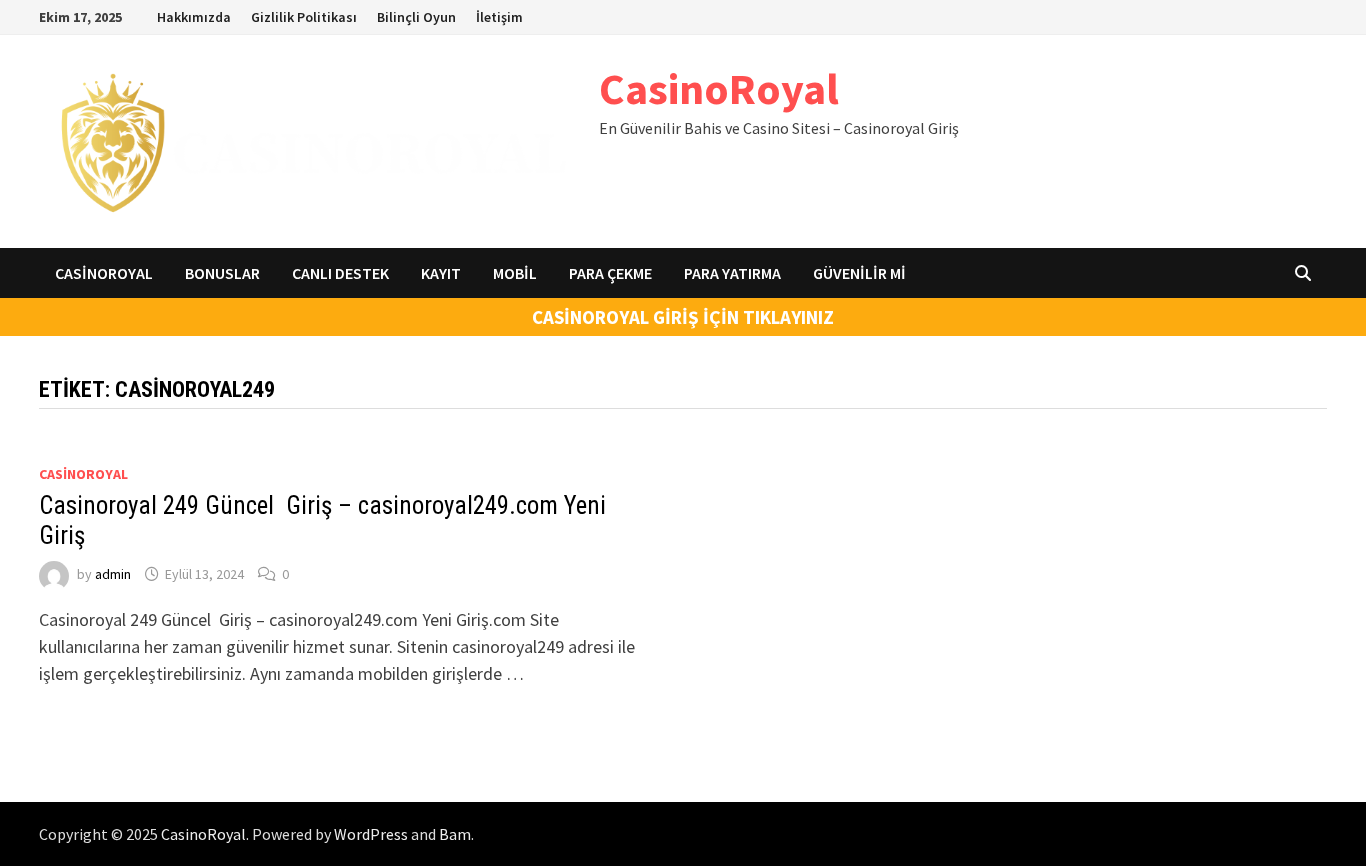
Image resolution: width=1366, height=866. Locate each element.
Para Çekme (610, 273)
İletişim (499, 17)
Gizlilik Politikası (304, 17)
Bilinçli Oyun (416, 17)
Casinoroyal (104, 273)
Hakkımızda (194, 17)
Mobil (515, 273)
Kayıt (441, 273)
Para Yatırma (732, 273)
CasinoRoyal (719, 88)
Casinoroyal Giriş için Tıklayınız (683, 317)
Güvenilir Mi (859, 273)
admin (113, 574)
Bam (455, 834)
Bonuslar (222, 273)
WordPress (371, 834)
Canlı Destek (340, 273)
